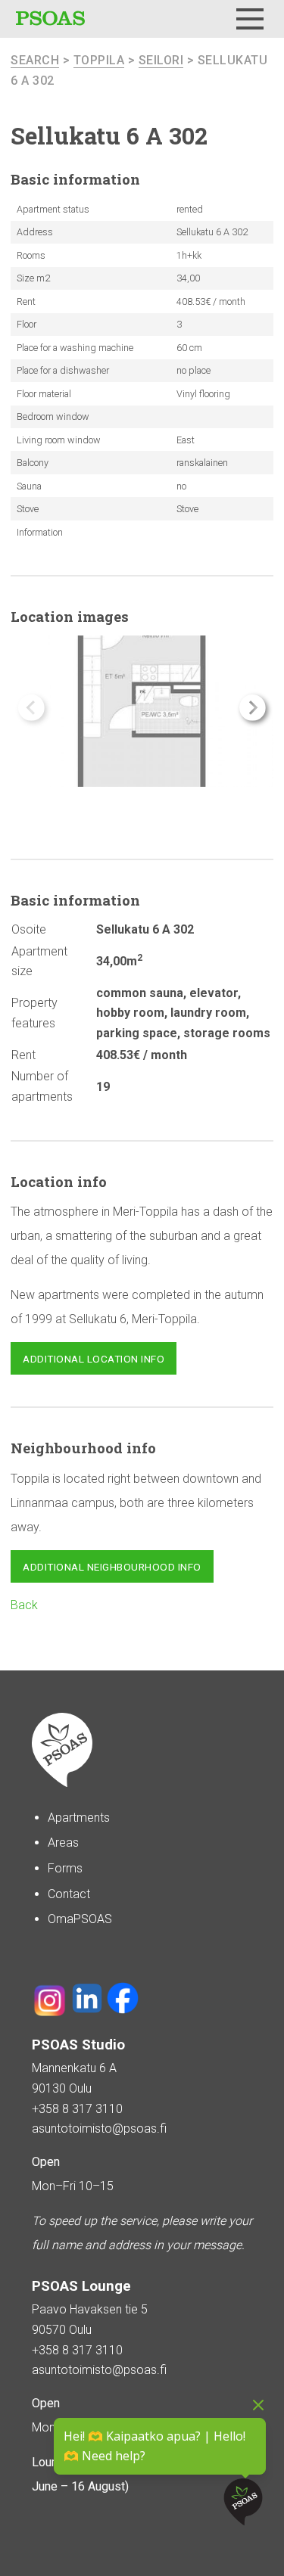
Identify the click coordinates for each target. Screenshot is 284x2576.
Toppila (99, 60)
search (35, 60)
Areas (63, 1843)
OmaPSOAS (80, 1919)
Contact (69, 1894)
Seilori (161, 60)
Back (24, 1605)
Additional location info (94, 1359)
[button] (253, 708)
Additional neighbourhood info (112, 1567)
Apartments (79, 1818)
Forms (65, 1868)
